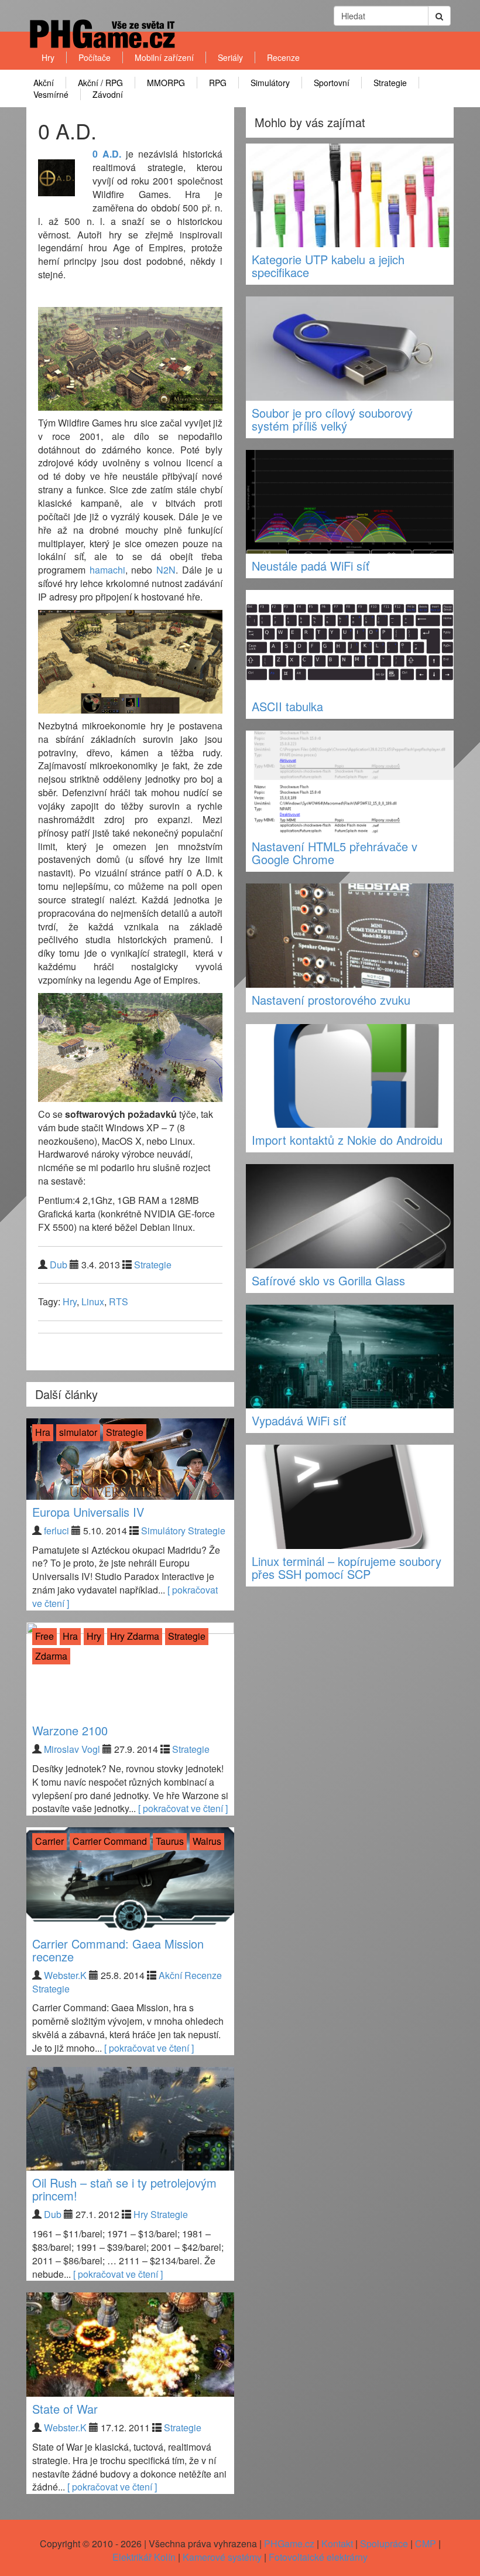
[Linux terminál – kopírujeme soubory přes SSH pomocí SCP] (350, 1497)
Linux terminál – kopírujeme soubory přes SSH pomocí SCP (347, 1567)
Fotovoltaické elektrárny (318, 2557)
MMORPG (166, 83)
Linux (93, 1301)
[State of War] (130, 2345)
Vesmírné (51, 94)
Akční (44, 83)
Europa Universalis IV (88, 1512)
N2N (166, 570)
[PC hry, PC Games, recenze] (102, 44)
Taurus (170, 1841)
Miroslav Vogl (72, 1749)
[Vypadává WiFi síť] (350, 1357)
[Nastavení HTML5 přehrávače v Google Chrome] (350, 783)
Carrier (49, 1841)
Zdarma (51, 1656)
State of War (65, 2409)
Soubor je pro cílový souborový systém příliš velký (332, 419)
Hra (43, 1432)
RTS (119, 1301)
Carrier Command (110, 1841)
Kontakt (337, 2543)
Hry (48, 57)
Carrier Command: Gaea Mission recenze (118, 1950)
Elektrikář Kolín (144, 2557)
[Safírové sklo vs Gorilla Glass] (350, 1216)
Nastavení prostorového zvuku (331, 1000)
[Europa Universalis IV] (130, 1459)
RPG (218, 83)
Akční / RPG (100, 83)
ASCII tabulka (287, 706)
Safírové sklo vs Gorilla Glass (328, 1280)
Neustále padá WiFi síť (311, 566)
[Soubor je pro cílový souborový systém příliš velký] (350, 349)
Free (44, 1636)
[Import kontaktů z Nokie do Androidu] (350, 1076)
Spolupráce (384, 2543)
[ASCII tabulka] (350, 642)
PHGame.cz (289, 2543)
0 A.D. (107, 154)
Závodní (108, 94)
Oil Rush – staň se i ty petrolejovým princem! (124, 2189)
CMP (426, 2543)
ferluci (56, 1531)
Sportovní (332, 83)
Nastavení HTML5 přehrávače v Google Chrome (335, 853)
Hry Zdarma (135, 1636)
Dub (59, 1265)
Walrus (207, 1841)
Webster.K (65, 1975)
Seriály (230, 57)
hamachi (107, 570)
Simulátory (270, 83)
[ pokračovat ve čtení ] (183, 1808)
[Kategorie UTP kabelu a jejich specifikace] (350, 196)
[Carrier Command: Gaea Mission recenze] (130, 1879)
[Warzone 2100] (130, 1670)
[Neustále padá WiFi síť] (350, 502)
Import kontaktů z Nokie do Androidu (347, 1140)
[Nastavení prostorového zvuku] (350, 936)
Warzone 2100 (70, 1730)
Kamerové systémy (222, 2557)
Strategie (390, 83)
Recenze (283, 57)
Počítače (95, 57)
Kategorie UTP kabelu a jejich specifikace (328, 266)
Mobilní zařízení (164, 57)
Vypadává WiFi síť (299, 1420)
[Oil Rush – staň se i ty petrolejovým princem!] (130, 2119)
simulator (78, 1432)
